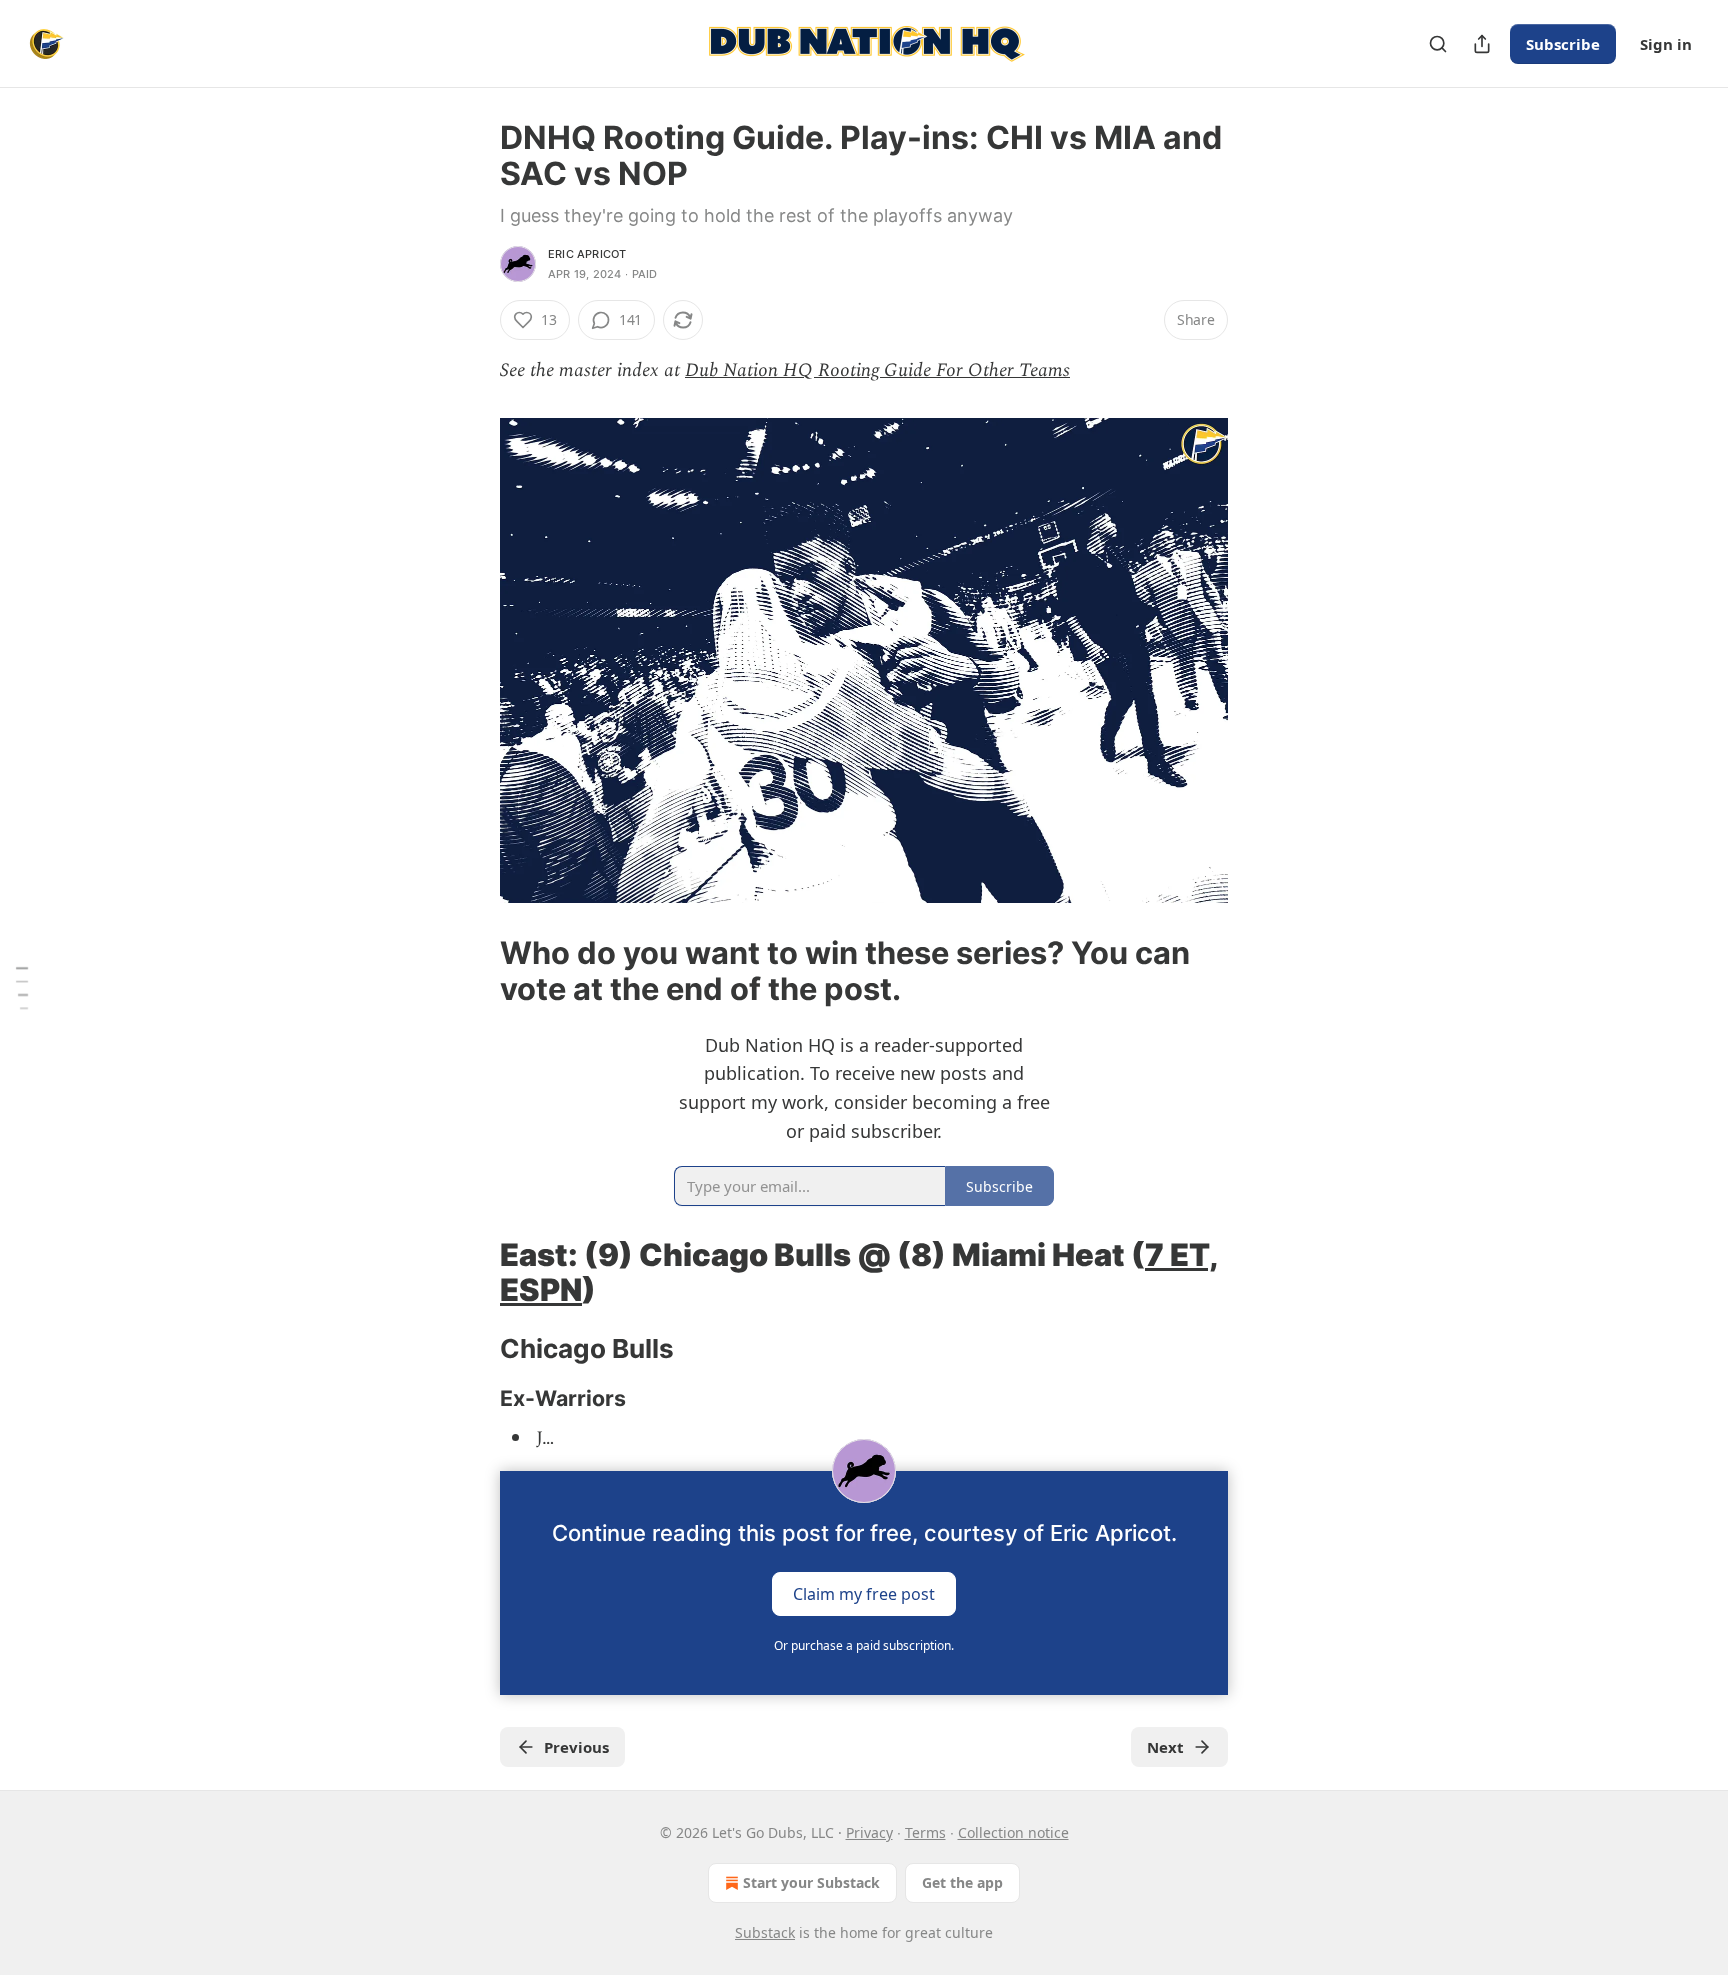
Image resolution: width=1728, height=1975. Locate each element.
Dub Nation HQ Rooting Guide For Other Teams (877, 370)
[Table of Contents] (22, 987)
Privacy (869, 1832)
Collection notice (1013, 1832)
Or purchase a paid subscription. (864, 1645)
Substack (765, 1932)
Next (1165, 1747)
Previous (576, 1747)
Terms (925, 1832)
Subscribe (1563, 44)
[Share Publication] (1482, 44)
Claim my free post (864, 1593)
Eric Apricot (587, 254)
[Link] (472, 971)
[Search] (1438, 44)
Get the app (962, 1882)
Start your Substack (811, 1882)
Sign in (1666, 44)
